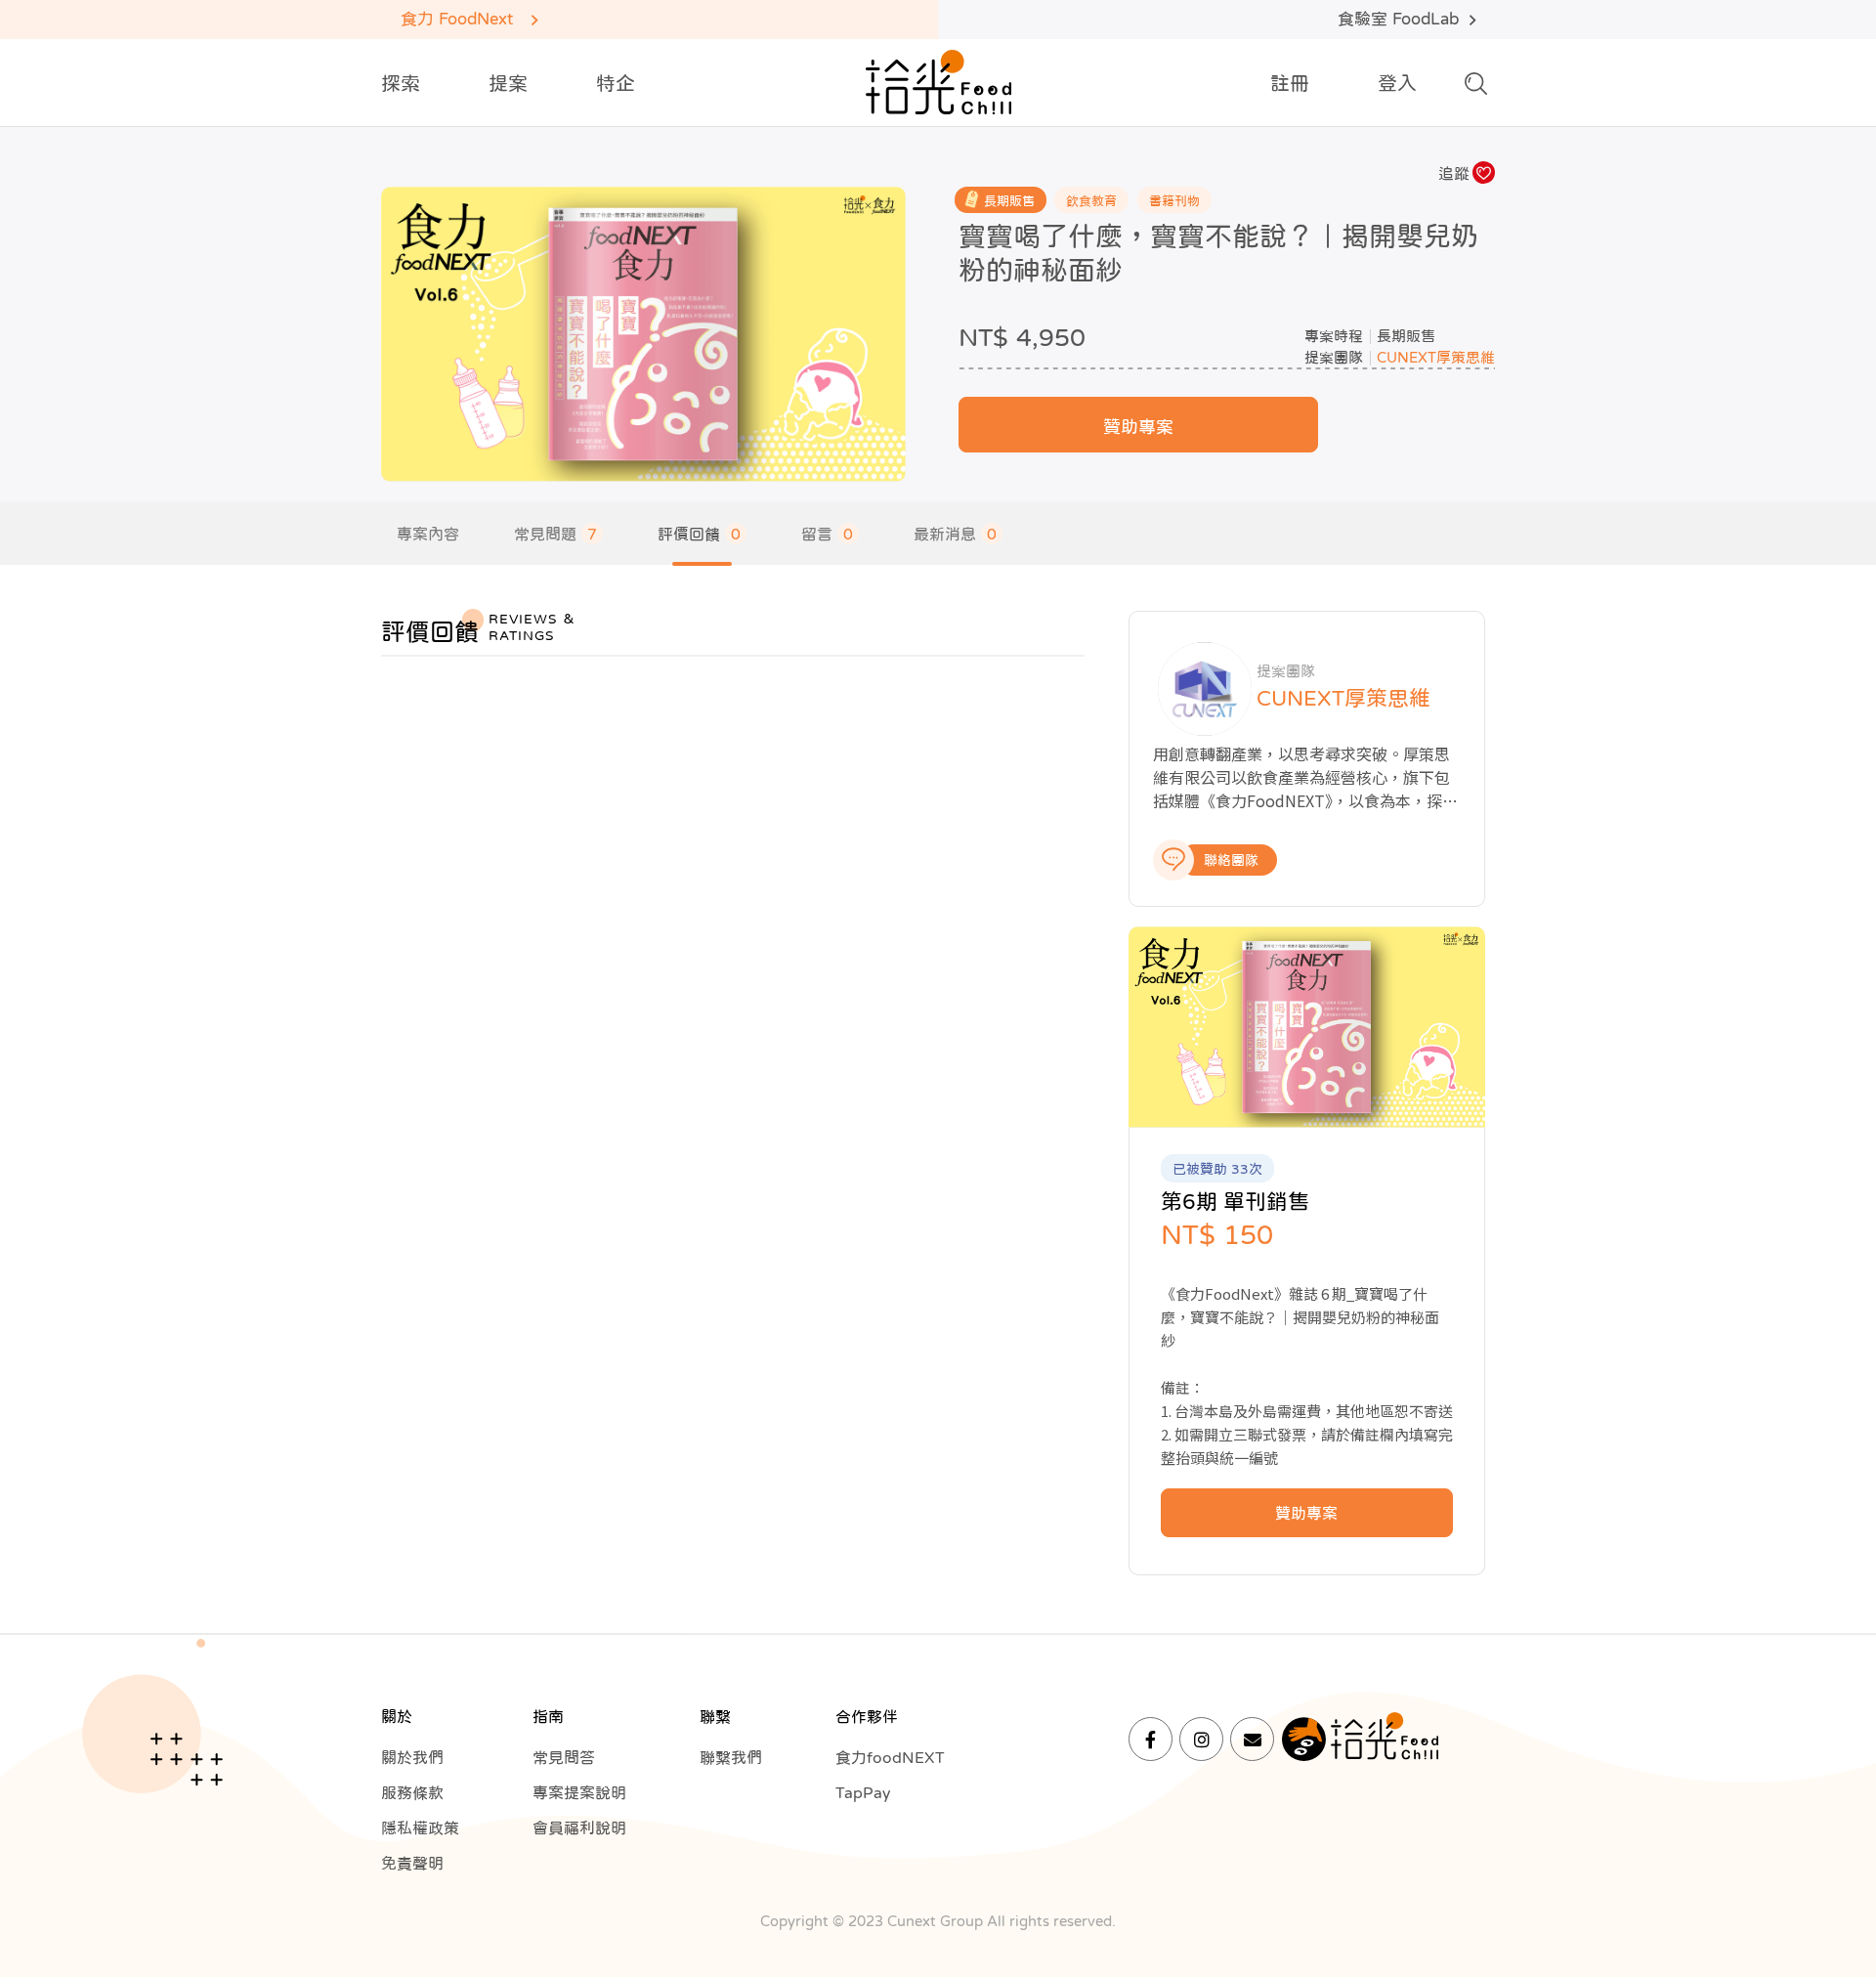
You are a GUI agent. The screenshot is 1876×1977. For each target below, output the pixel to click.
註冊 (1290, 83)
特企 (616, 83)
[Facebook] (1151, 1739)
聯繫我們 (731, 1757)
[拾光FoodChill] (938, 83)
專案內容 (428, 534)
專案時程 (1334, 336)
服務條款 (412, 1792)
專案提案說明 (579, 1792)
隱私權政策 (420, 1827)
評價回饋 (699, 534)
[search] (1476, 89)
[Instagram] (1201, 1739)
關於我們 (412, 1757)
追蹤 (1454, 173)
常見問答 (564, 1757)
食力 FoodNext (457, 19)
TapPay (863, 1792)
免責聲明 (412, 1863)
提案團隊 (1334, 357)
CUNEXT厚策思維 (1436, 357)
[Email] (1252, 1739)
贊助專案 (1138, 427)
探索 (401, 83)
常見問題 (555, 534)
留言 (827, 534)
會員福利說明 (579, 1827)
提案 (508, 83)
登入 (1397, 83)
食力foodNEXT (890, 1757)
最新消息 (955, 534)
